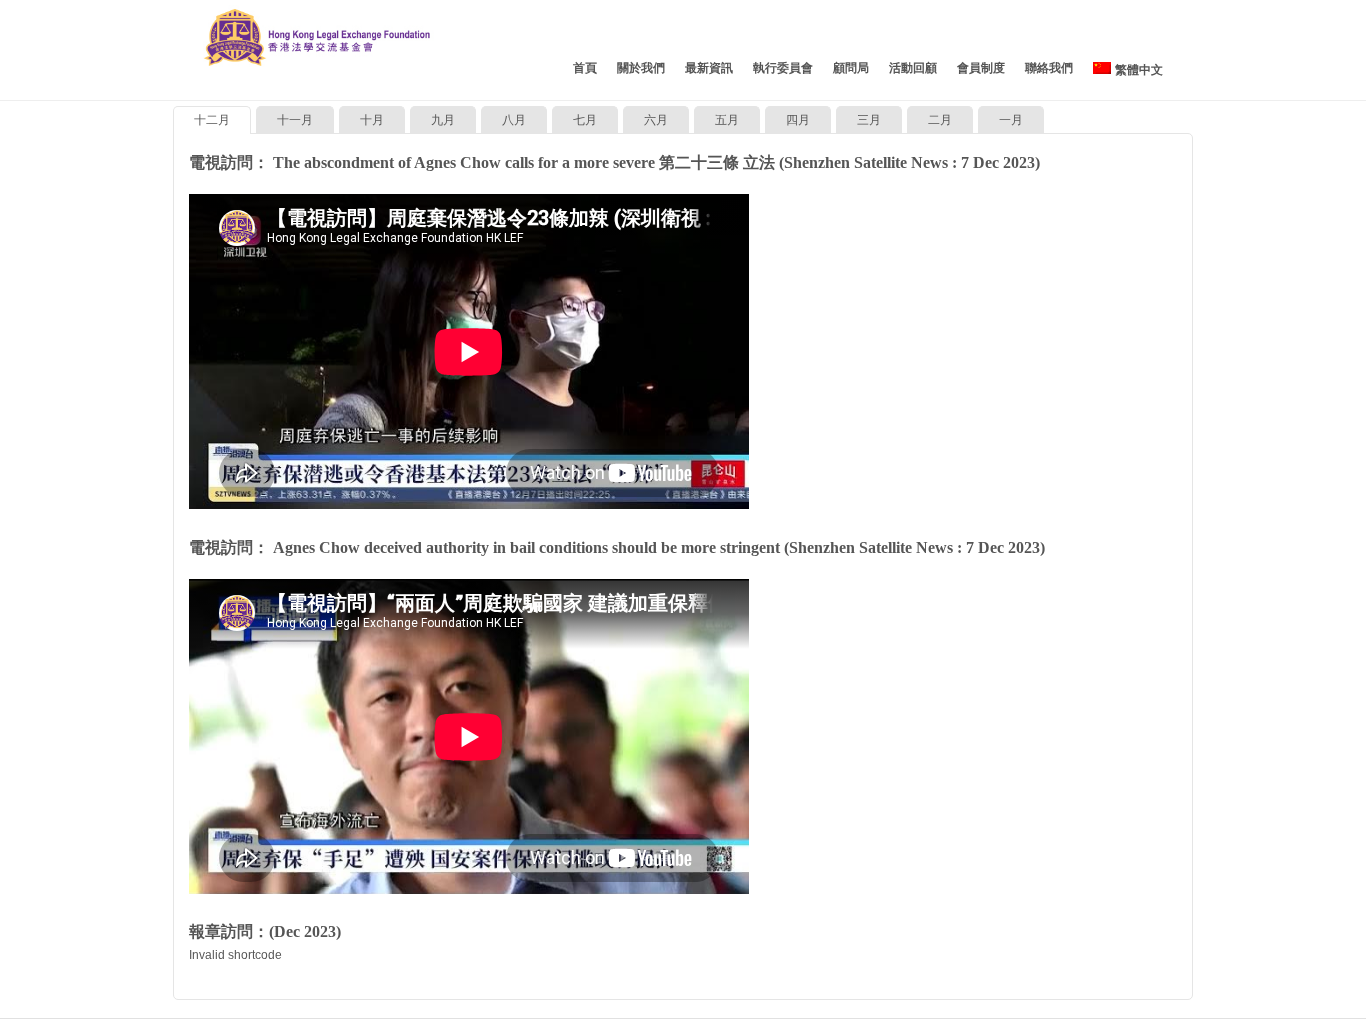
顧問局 (851, 68)
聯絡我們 (1049, 68)
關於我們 (641, 68)
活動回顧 (913, 68)
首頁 (585, 68)
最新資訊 (709, 68)
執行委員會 (783, 68)
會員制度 (981, 68)
